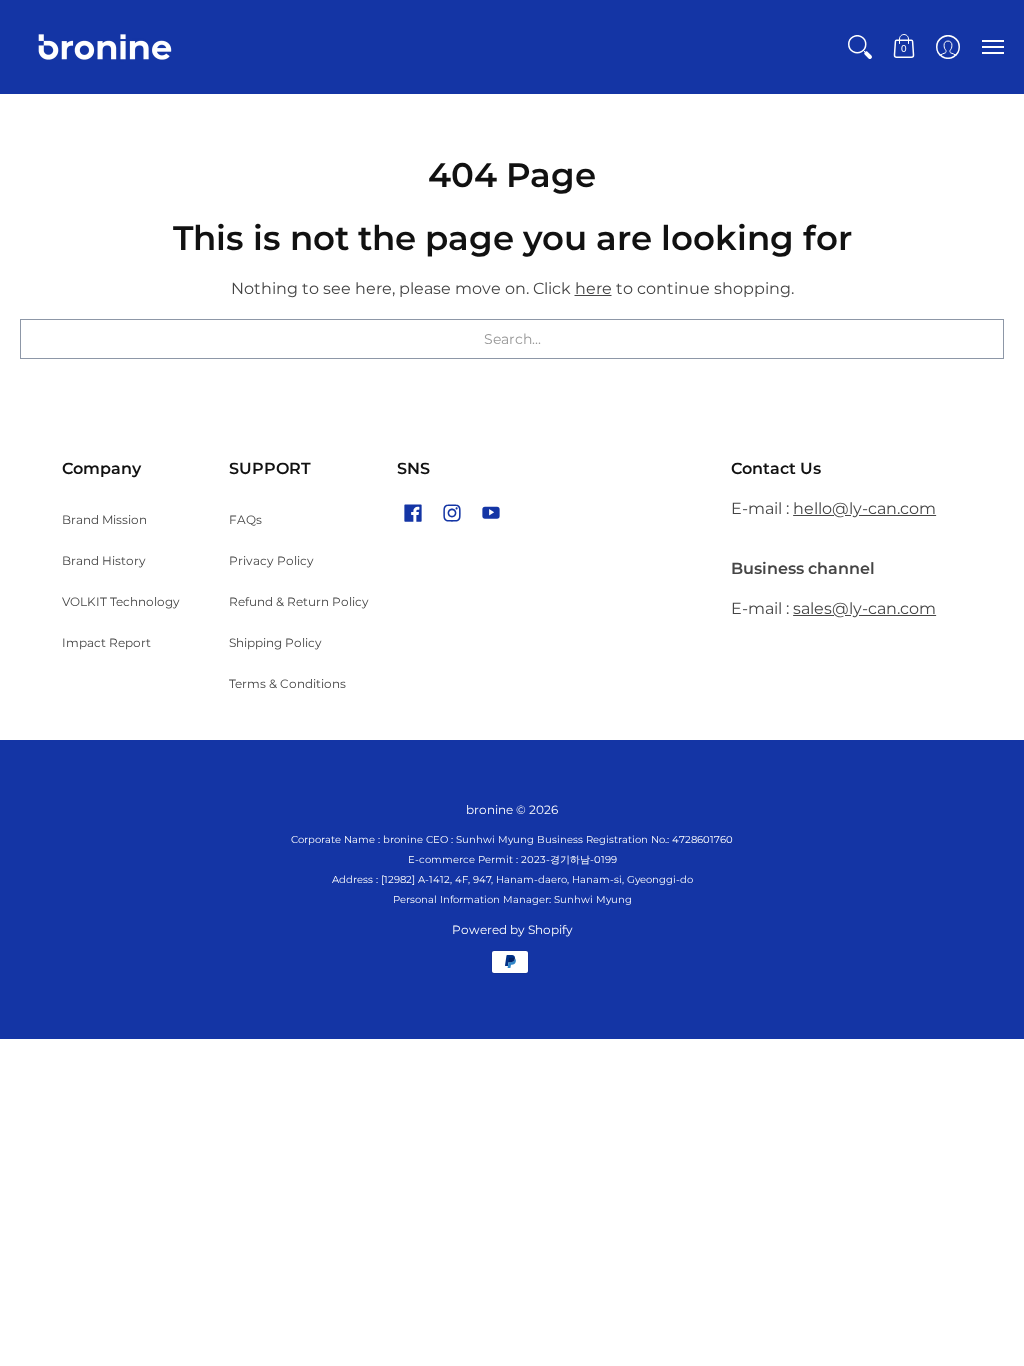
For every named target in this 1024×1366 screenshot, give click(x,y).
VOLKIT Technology (121, 601)
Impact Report (106, 642)
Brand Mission (104, 519)
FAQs (245, 519)
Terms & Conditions (287, 683)
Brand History (104, 560)
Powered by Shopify (512, 929)
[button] (860, 47)
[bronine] (105, 47)
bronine (489, 809)
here (593, 288)
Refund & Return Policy (299, 601)
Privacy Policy (271, 560)
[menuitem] (860, 47)
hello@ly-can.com (864, 508)
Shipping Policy (275, 642)
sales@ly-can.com (864, 608)
